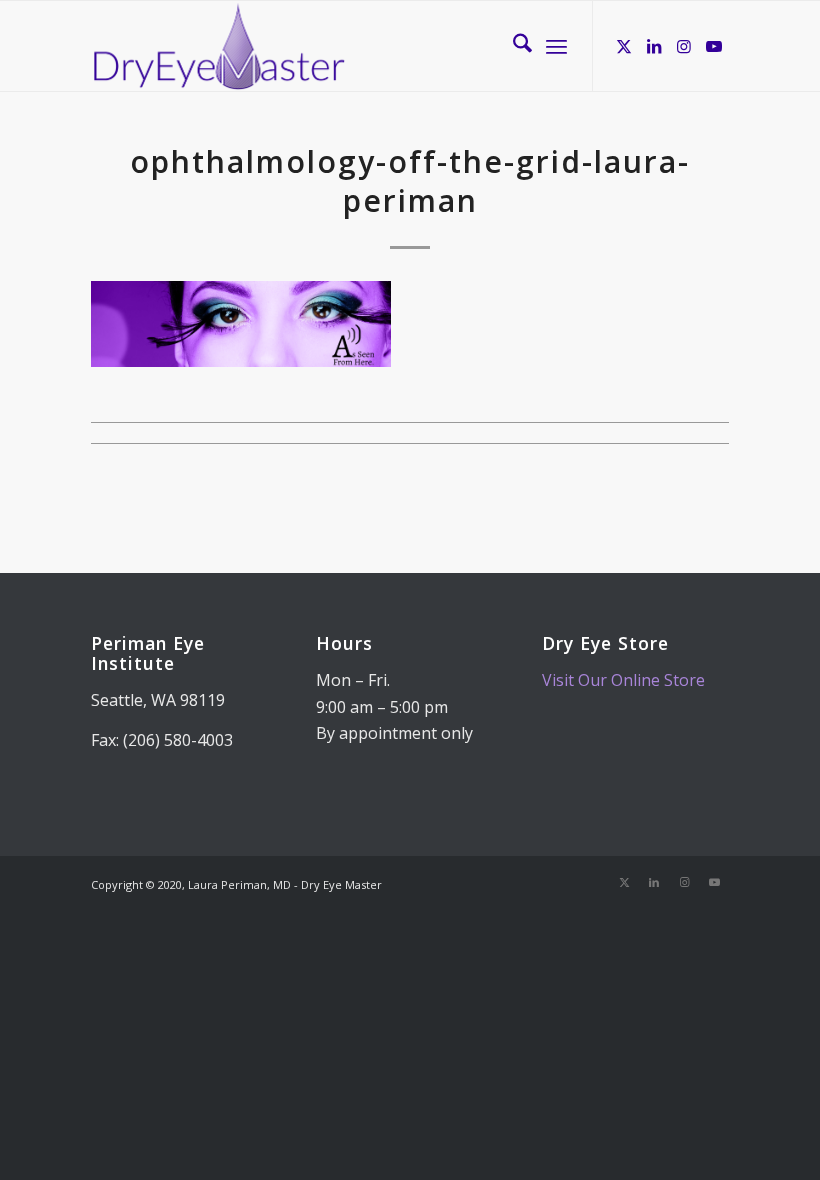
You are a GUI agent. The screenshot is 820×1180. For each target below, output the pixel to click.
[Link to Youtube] (714, 46)
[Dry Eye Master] (219, 46)
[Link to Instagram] (684, 46)
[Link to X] (624, 46)
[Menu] (556, 46)
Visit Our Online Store (623, 680)
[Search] (512, 46)
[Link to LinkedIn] (654, 46)
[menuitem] (512, 46)
